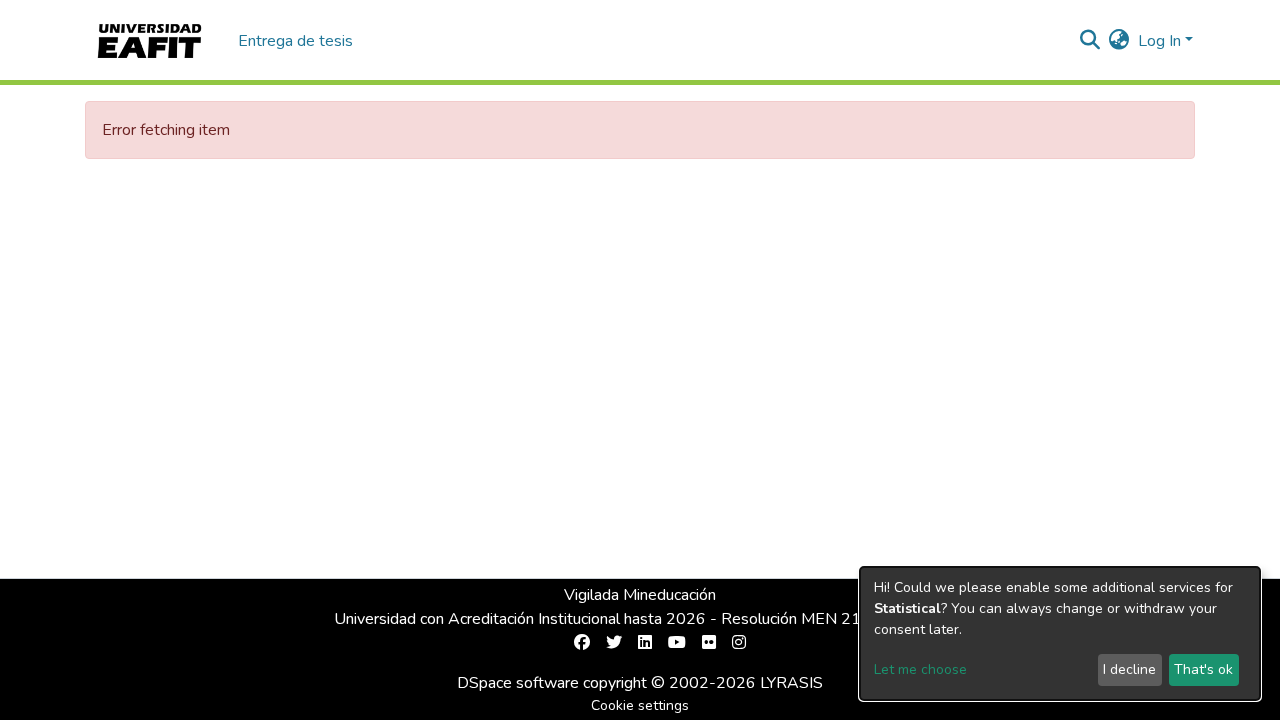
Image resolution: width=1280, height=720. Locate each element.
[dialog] (1060, 633)
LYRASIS (791, 683)
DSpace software (518, 683)
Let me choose (920, 669)
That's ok (1203, 669)
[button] (1119, 41)
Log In (1159, 41)
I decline (1129, 669)
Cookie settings (640, 705)
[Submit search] (1090, 41)
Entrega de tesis (295, 41)
